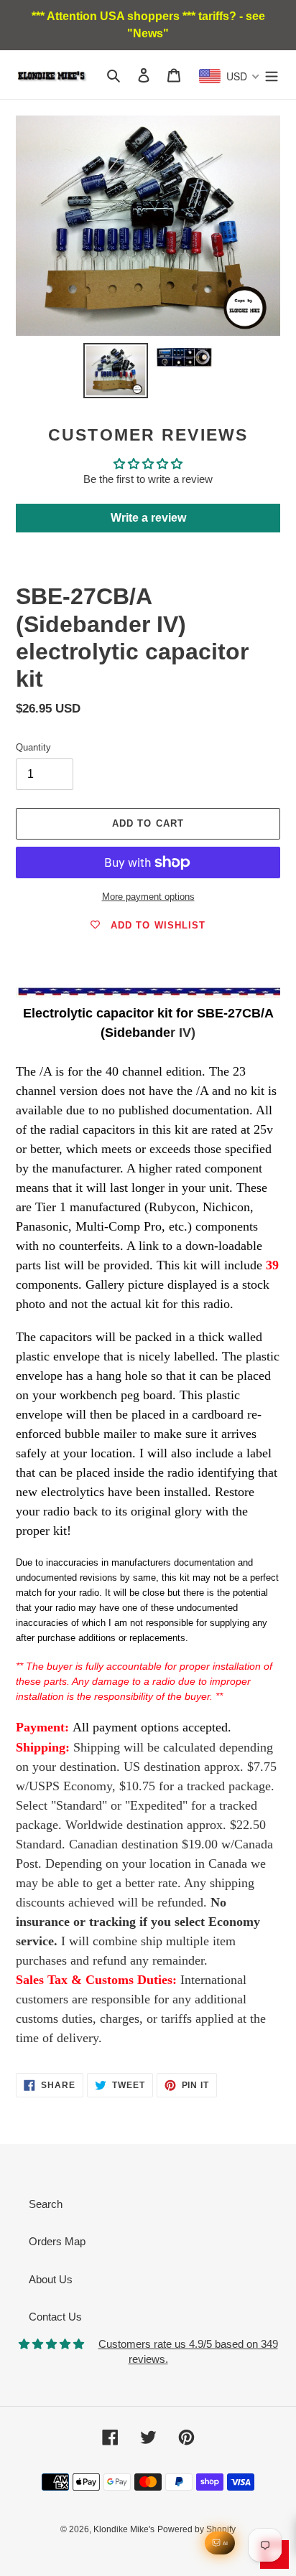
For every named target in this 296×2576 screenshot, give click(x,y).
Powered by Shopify (196, 2529)
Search (46, 2204)
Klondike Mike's (124, 2529)
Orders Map (57, 2241)
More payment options (148, 897)
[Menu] (272, 75)
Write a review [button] (148, 518)
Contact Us (55, 2317)
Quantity (33, 747)
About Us (51, 2279)
